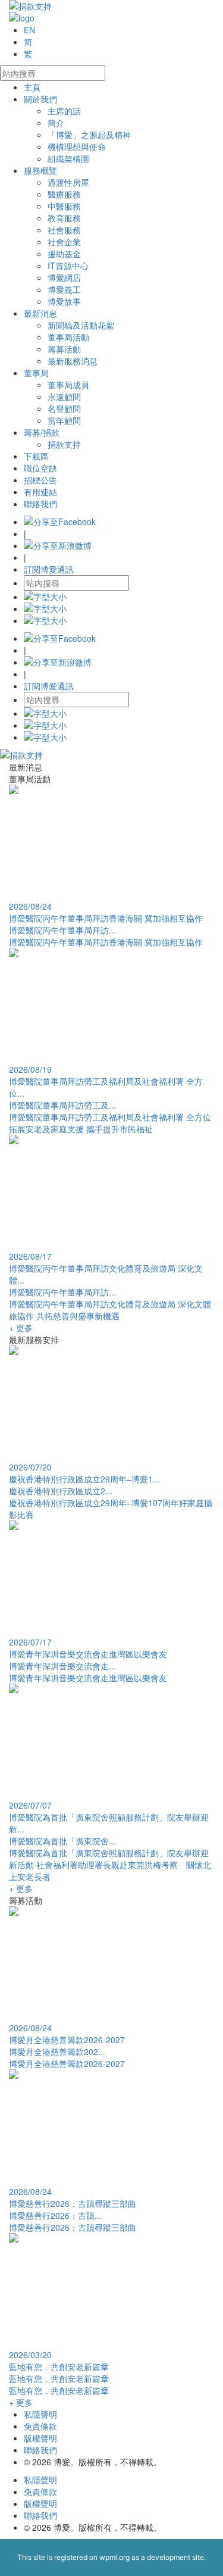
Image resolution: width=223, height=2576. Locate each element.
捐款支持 (64, 444)
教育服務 (64, 218)
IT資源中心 (68, 266)
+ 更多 (21, 1328)
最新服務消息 (73, 361)
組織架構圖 (68, 158)
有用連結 (40, 492)
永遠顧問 (64, 396)
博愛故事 (64, 301)
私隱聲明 (40, 2414)
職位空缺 (40, 468)
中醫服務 (64, 206)
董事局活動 (68, 337)
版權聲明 (40, 2438)
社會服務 (64, 230)
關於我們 (40, 99)
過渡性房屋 (68, 182)
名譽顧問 (64, 408)
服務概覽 (40, 170)
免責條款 (40, 2426)
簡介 (56, 123)
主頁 (32, 87)
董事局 (36, 373)
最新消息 (40, 313)
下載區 (36, 456)
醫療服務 (64, 194)
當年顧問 (64, 420)
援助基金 (64, 254)
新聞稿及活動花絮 (81, 325)
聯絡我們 (40, 504)
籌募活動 (64, 349)
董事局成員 (68, 385)
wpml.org (114, 2557)
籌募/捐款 (42, 432)
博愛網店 (64, 277)
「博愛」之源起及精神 (89, 135)
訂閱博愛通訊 (49, 569)
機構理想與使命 (77, 146)
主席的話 (64, 111)
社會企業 (64, 242)
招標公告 (40, 480)
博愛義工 (64, 289)
